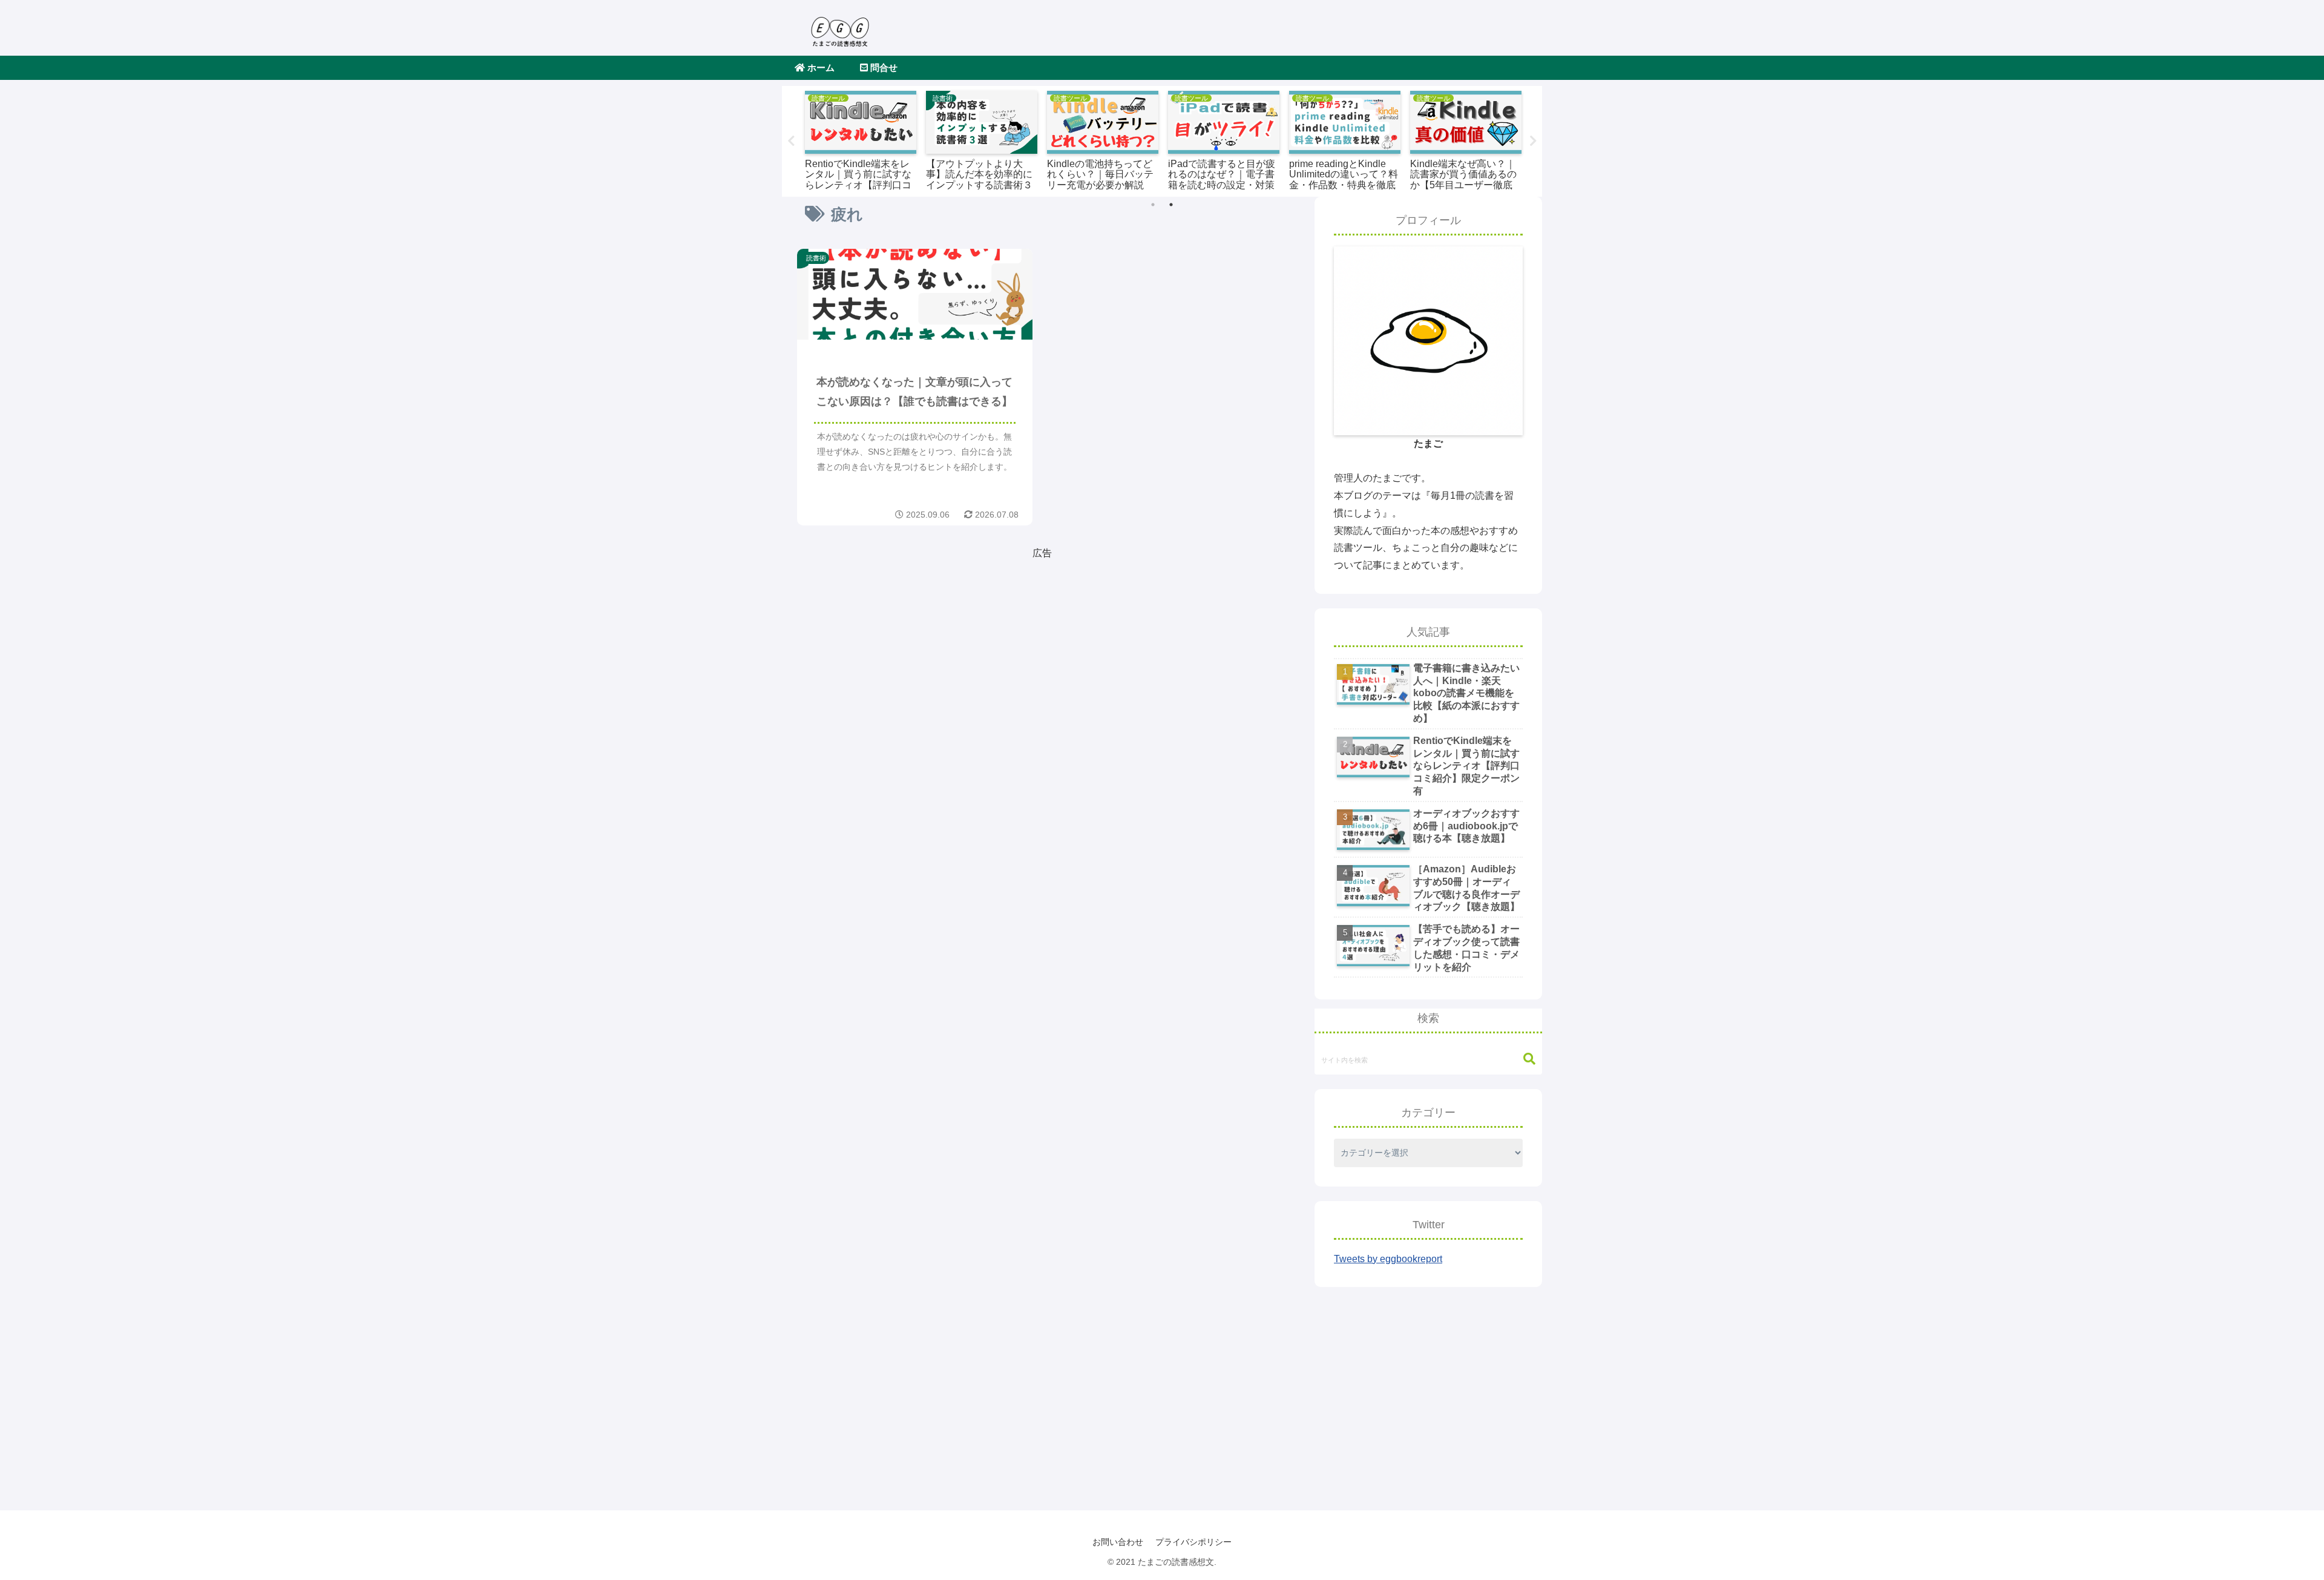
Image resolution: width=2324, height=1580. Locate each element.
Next (1533, 141)
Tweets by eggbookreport (1388, 1259)
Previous (791, 141)
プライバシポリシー (1193, 1542)
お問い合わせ (1118, 1542)
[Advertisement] (920, 647)
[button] (1523, 1059)
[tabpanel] (861, 139)
